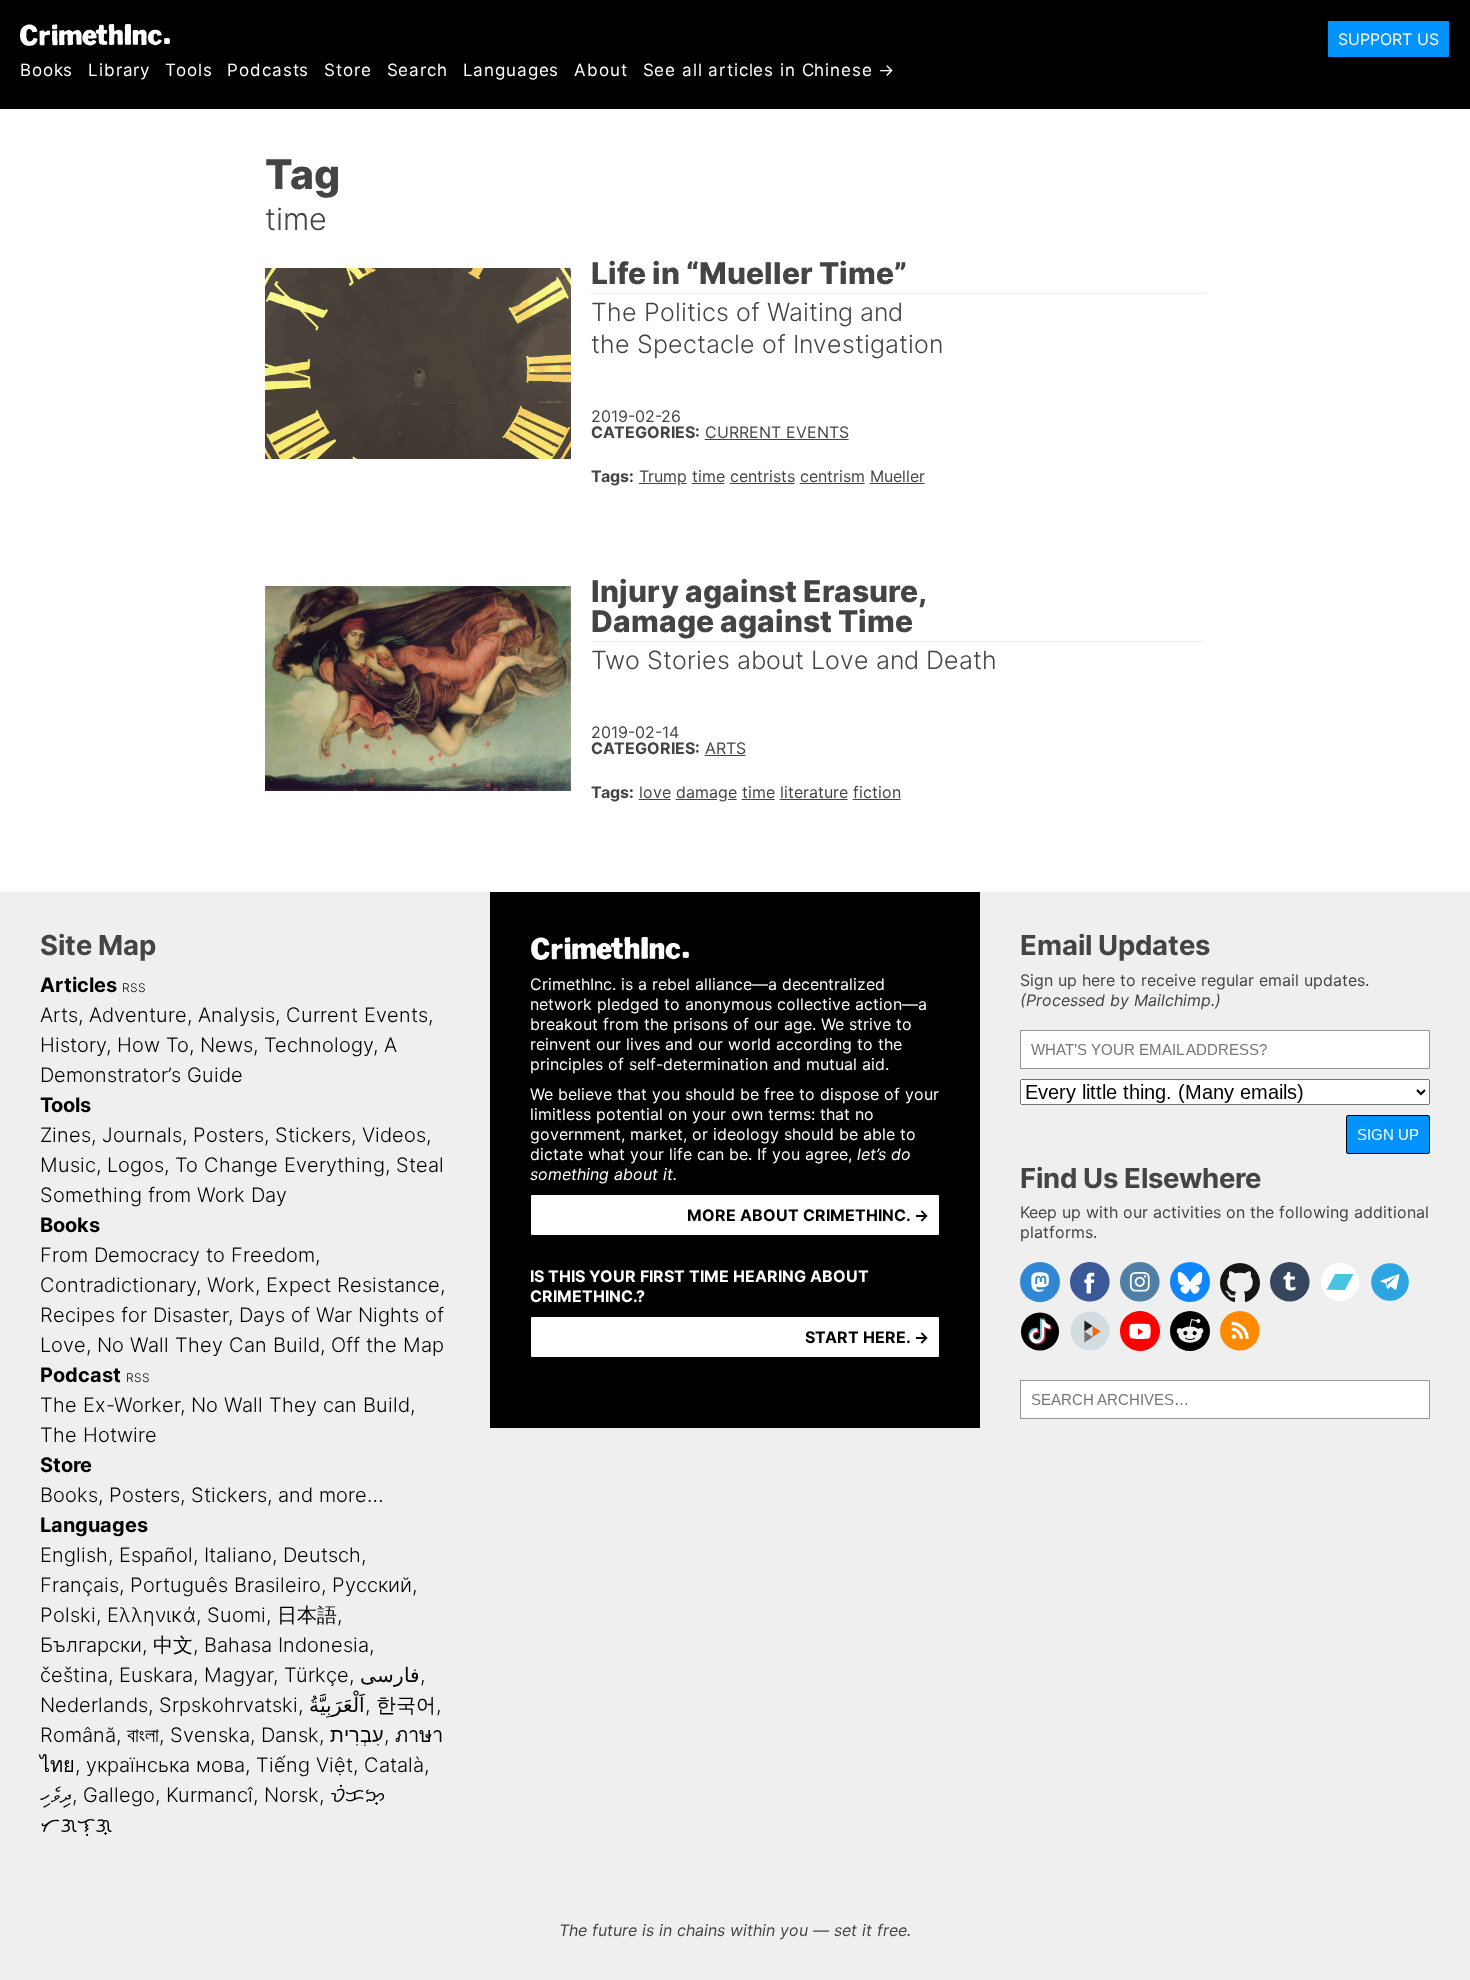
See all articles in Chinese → (769, 70)
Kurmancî (209, 1795)
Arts (725, 748)
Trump (663, 476)
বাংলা (143, 1735)
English (74, 1555)
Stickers (313, 1135)
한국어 (406, 1705)
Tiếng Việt (304, 1765)
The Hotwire (98, 1435)
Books (46, 70)
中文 (173, 1645)
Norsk (291, 1795)
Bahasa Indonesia (286, 1645)
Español (156, 1555)
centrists (762, 476)
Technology (318, 1045)
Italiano (238, 1555)
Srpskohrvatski (228, 1705)
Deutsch (322, 1555)
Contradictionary (118, 1285)
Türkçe (316, 1675)
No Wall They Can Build (208, 1345)
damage (706, 792)
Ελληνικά (151, 1615)
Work (231, 1285)
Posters (228, 1135)
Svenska (210, 1735)
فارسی (390, 1675)
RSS (134, 987)
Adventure (138, 1015)
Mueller (897, 476)
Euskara (156, 1675)
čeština (74, 1675)
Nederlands (94, 1705)
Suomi (236, 1615)
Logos (135, 1165)
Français (79, 1585)
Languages (511, 70)
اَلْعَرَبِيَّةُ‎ (337, 1705)
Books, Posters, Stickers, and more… (212, 1495)
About (600, 70)
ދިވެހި (56, 1795)
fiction (877, 792)
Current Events (777, 432)
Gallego (119, 1795)
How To (153, 1045)
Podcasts (268, 70)
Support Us (1388, 39)
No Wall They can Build (300, 1405)
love (655, 792)
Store (347, 70)
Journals (142, 1135)
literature (814, 792)
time (708, 476)
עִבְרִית (357, 1735)
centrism (832, 476)
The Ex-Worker (110, 1405)
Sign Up (1388, 1134)
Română (78, 1735)
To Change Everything (280, 1165)
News (226, 1045)
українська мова (165, 1765)
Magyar (238, 1675)
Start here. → (867, 1337)
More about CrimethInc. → (808, 1215)
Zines (65, 1135)
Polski (68, 1615)
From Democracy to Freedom (177, 1255)
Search (417, 70)
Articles (78, 985)
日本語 (307, 1615)
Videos (394, 1135)
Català (394, 1765)
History (73, 1045)
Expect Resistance (353, 1285)
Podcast (80, 1375)
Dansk (290, 1735)
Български (91, 1645)
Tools (188, 70)
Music (68, 1165)
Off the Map (387, 1345)
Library (119, 70)
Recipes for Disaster (134, 1315)
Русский (372, 1585)
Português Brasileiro (225, 1585)
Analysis (236, 1015)
